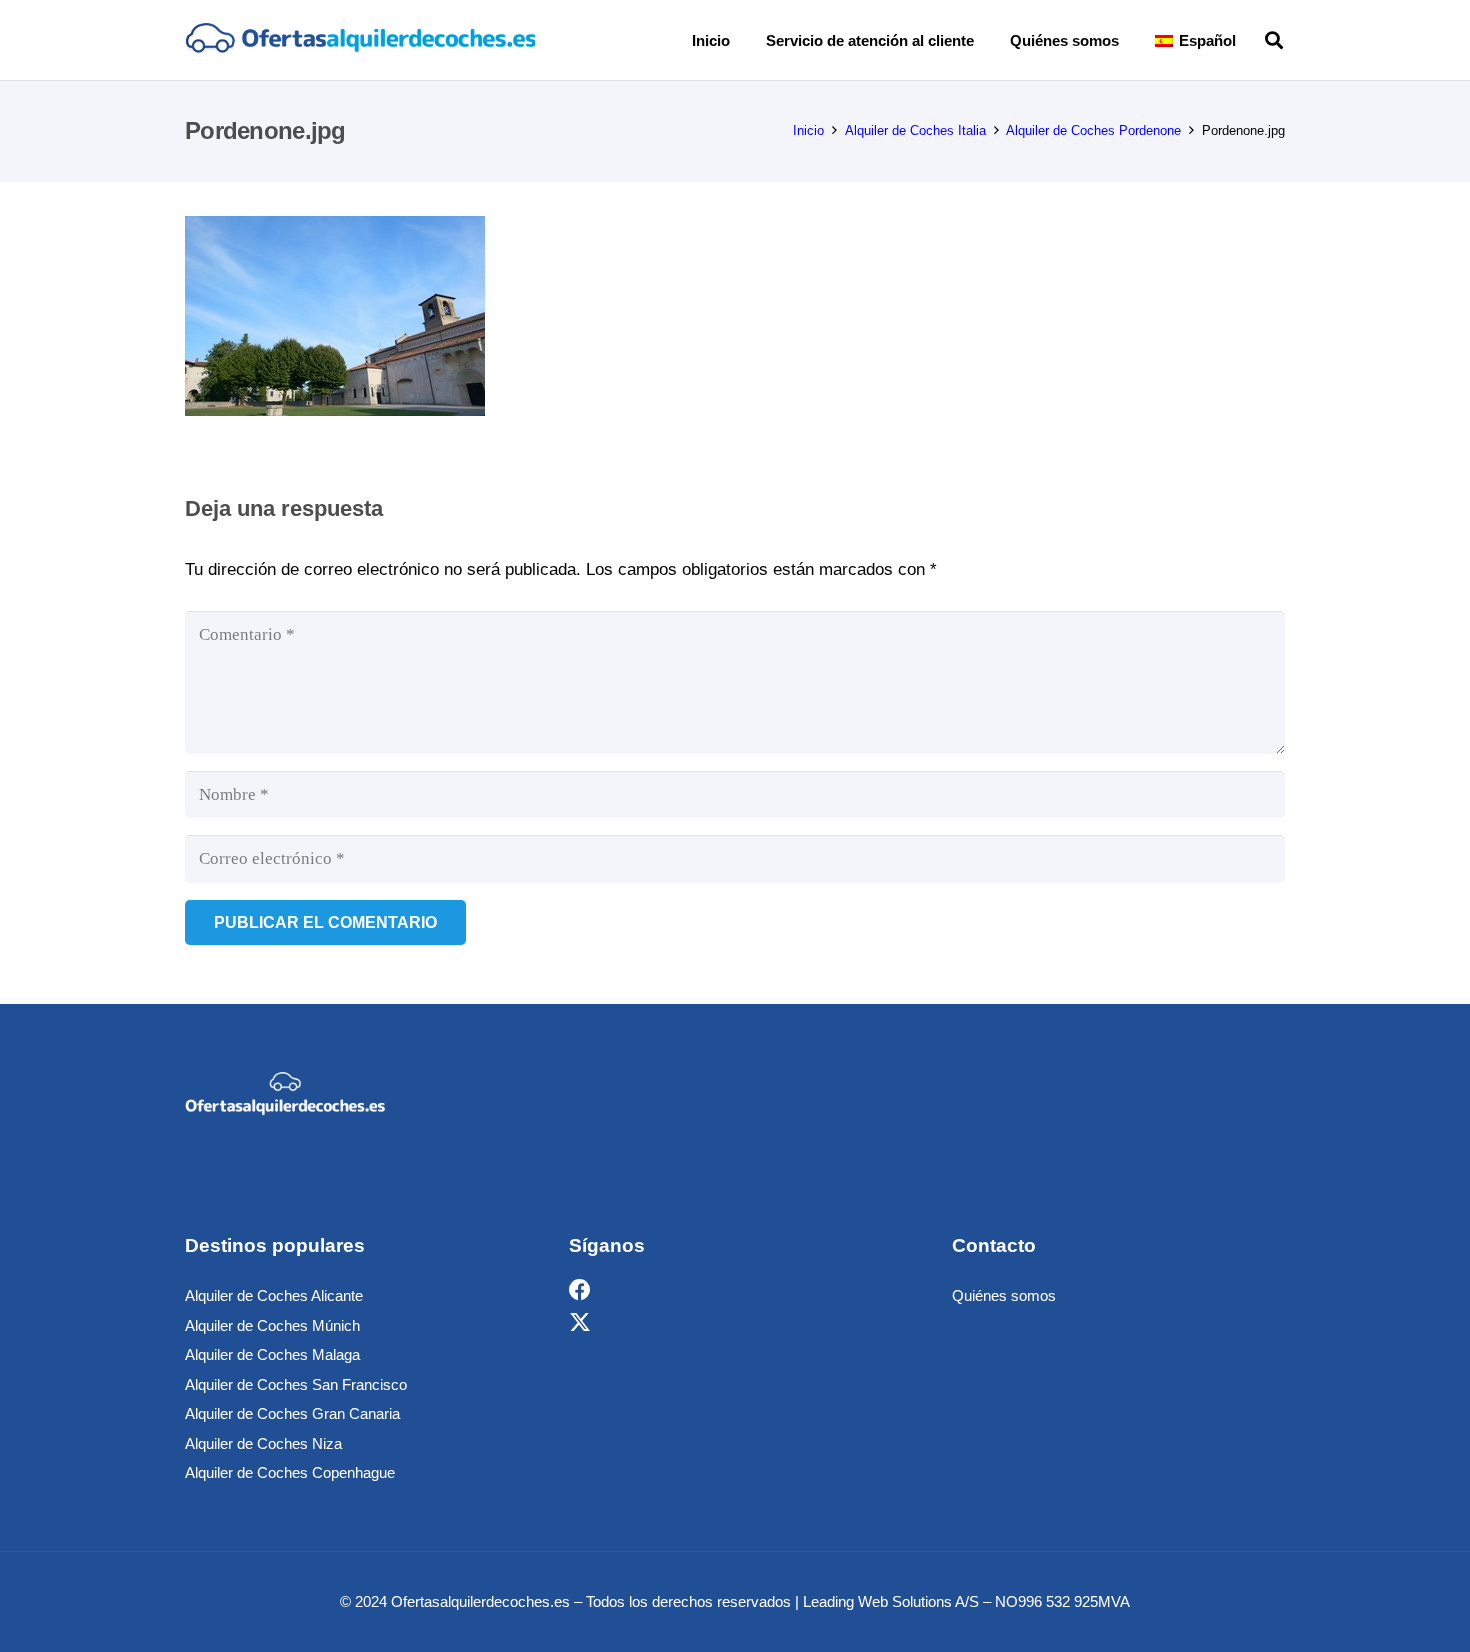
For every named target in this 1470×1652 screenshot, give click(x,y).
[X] (580, 1322)
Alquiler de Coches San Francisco (296, 1384)
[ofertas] (360, 40)
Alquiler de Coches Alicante (274, 1295)
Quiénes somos (1004, 1295)
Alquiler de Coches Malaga (272, 1354)
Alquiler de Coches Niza (263, 1443)
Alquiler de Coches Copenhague (290, 1472)
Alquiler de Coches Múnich (272, 1325)
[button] (1250, 40)
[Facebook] (580, 1290)
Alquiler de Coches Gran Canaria (292, 1413)
